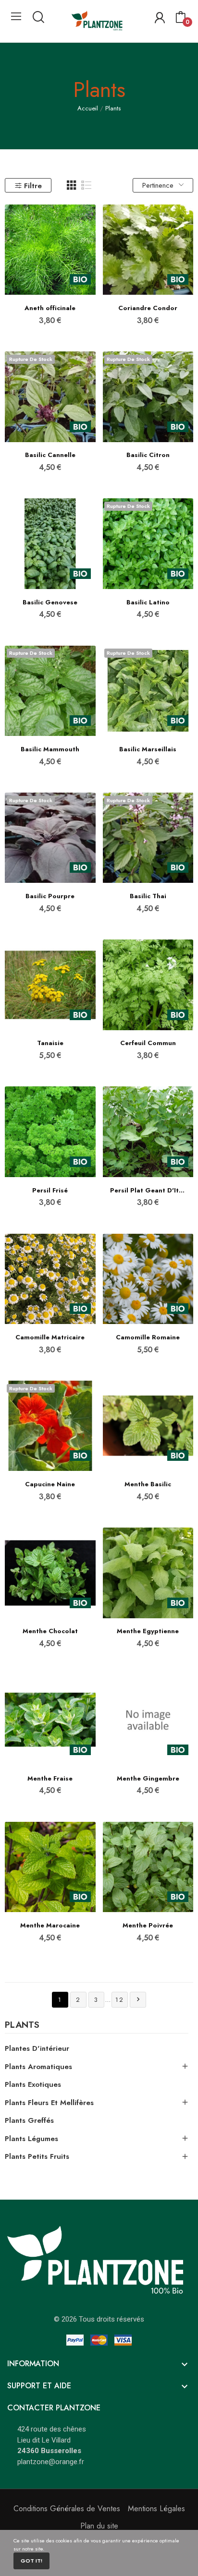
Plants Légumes (31, 2139)
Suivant (138, 1999)
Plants (22, 2026)
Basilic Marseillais (148, 749)
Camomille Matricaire (50, 1337)
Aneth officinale (50, 308)
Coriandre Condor (148, 308)
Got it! (31, 2561)
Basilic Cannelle (50, 455)
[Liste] (87, 185)
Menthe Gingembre (148, 1779)
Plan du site (99, 2526)
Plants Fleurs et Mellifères (49, 2103)
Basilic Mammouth (50, 749)
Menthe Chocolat (50, 1631)
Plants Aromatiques (38, 2067)
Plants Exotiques (33, 2084)
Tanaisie (50, 1043)
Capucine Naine (50, 1484)
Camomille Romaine (148, 1337)
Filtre (33, 186)
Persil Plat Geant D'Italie (148, 1191)
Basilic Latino (148, 602)
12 (120, 2000)
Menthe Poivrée (148, 1926)
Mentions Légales (156, 2509)
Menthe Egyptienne (148, 1631)
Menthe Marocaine (50, 1926)
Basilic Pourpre (50, 896)
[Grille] (72, 185)
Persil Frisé (50, 1191)
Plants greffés (29, 2120)
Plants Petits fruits (37, 2156)
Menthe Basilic (148, 1484)
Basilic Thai (148, 896)
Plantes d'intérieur (37, 2048)
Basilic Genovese (50, 602)
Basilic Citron (148, 455)
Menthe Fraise (50, 1779)
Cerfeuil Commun (148, 1043)
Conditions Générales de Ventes (67, 2509)
